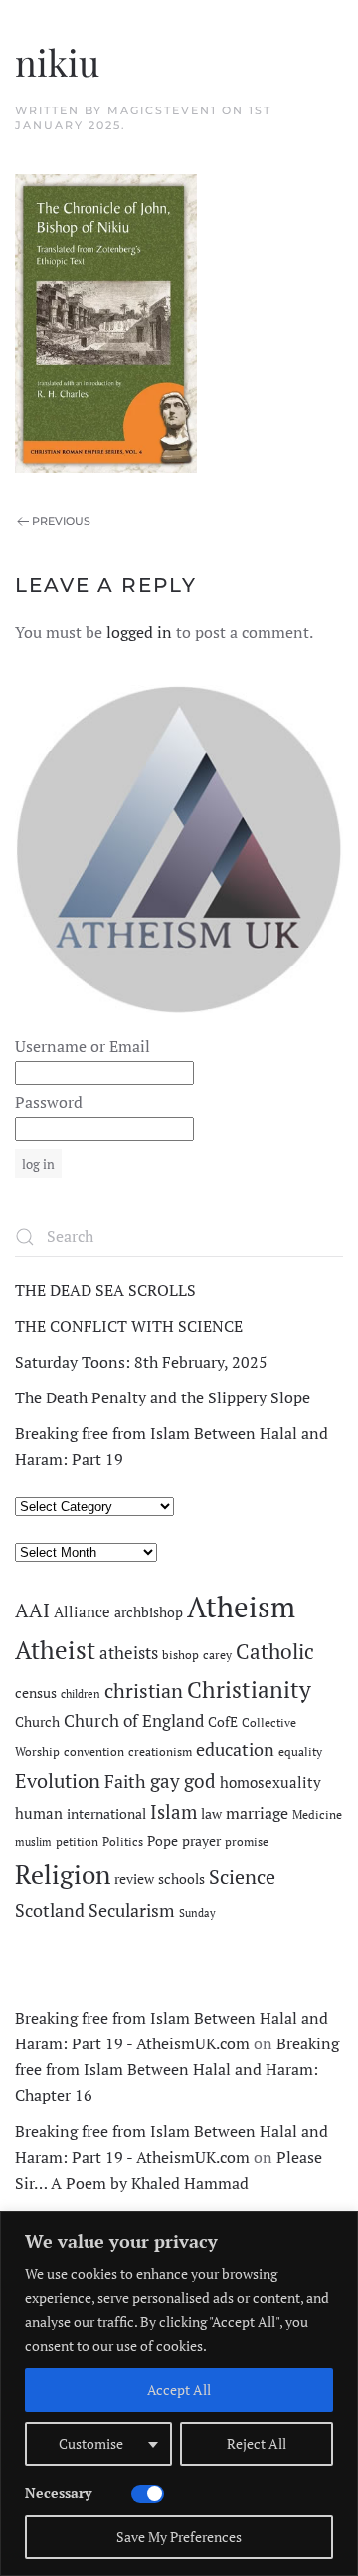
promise (247, 1842)
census (36, 1693)
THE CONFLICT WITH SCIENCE (129, 1326)
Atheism (241, 1607)
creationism (160, 1751)
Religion (63, 1874)
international (106, 1814)
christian (144, 1691)
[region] (179, 2393)
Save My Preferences (179, 2537)
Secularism (132, 1910)
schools (181, 1879)
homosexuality (270, 1782)
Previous (61, 521)
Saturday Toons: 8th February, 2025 (141, 1362)
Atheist (55, 1650)
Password (49, 1102)
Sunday (197, 1913)
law (211, 1814)
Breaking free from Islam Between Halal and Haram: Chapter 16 (177, 2069)
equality (300, 1751)
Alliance (82, 1612)
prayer (201, 1841)
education (235, 1749)
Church (37, 1722)
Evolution (58, 1780)
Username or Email (83, 1046)
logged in (139, 632)
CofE (223, 1722)
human (39, 1813)
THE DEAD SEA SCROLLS (105, 1290)
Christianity (249, 1690)
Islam (174, 1812)
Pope (163, 1841)
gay (165, 1781)
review (134, 1879)
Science (242, 1877)
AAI (32, 1610)
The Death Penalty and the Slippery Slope (163, 1397)
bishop (180, 1655)
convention (94, 1751)
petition (77, 1842)
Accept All (179, 2389)
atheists (129, 1653)
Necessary (58, 2493)
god (200, 1781)
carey (217, 1655)
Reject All (257, 2443)
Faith (125, 1781)
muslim (33, 1842)
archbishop (149, 1612)
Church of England (134, 1721)
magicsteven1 (162, 110)
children (81, 1694)
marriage (257, 1813)
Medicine (317, 1814)
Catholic (275, 1651)
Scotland (50, 1910)
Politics (123, 1842)
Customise (91, 2443)
